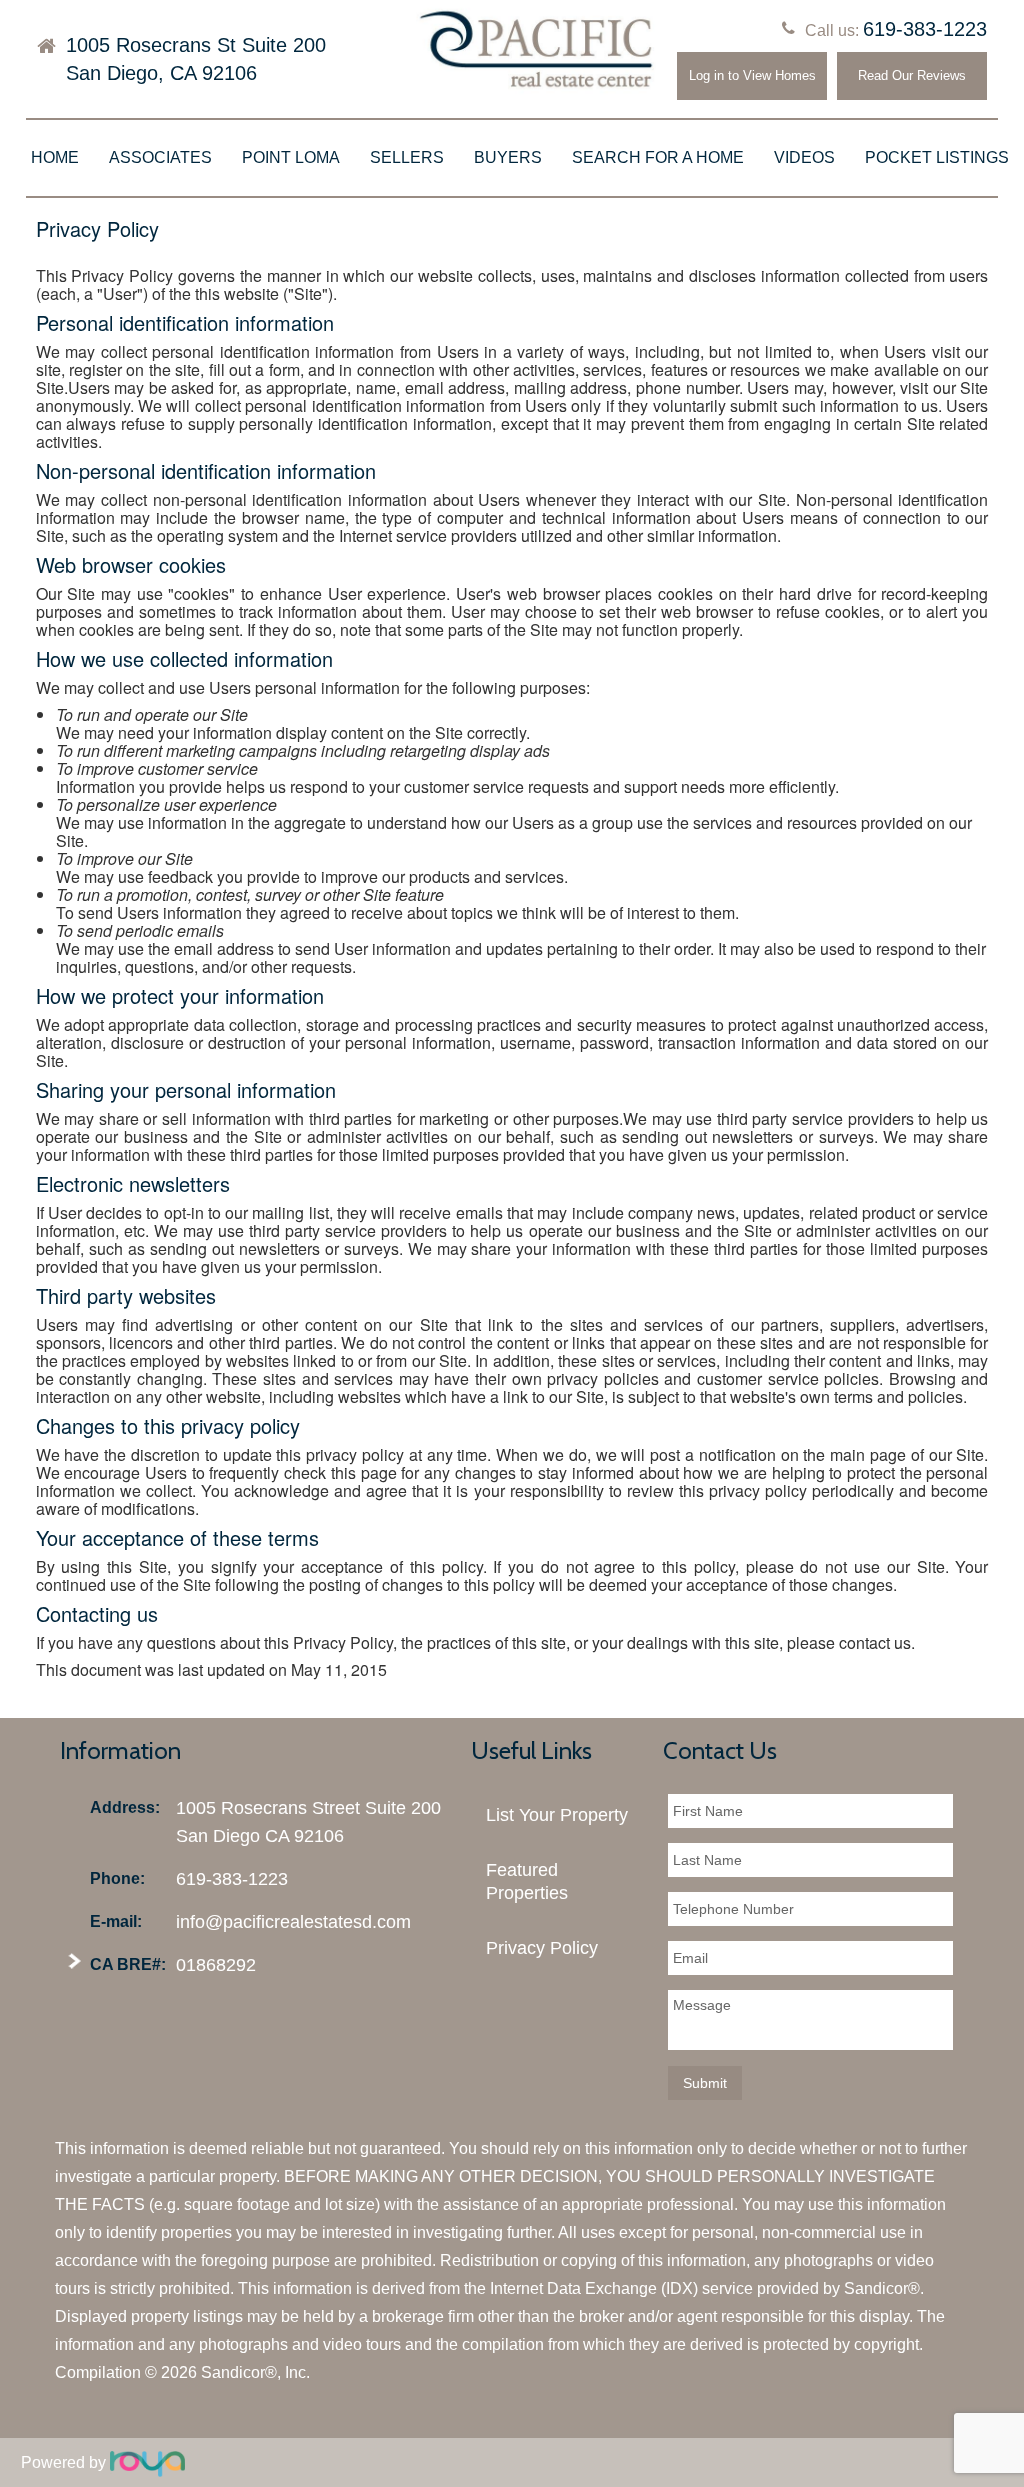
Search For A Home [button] (658, 157)
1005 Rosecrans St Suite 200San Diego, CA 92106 (196, 59)
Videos (804, 157)
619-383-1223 (925, 29)
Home (55, 157)
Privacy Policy (542, 1948)
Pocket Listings (937, 157)
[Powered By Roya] (147, 2462)
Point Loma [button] (291, 157)
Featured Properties (527, 1881)
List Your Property (557, 1815)
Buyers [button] (508, 157)
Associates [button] (160, 157)
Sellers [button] (407, 157)
